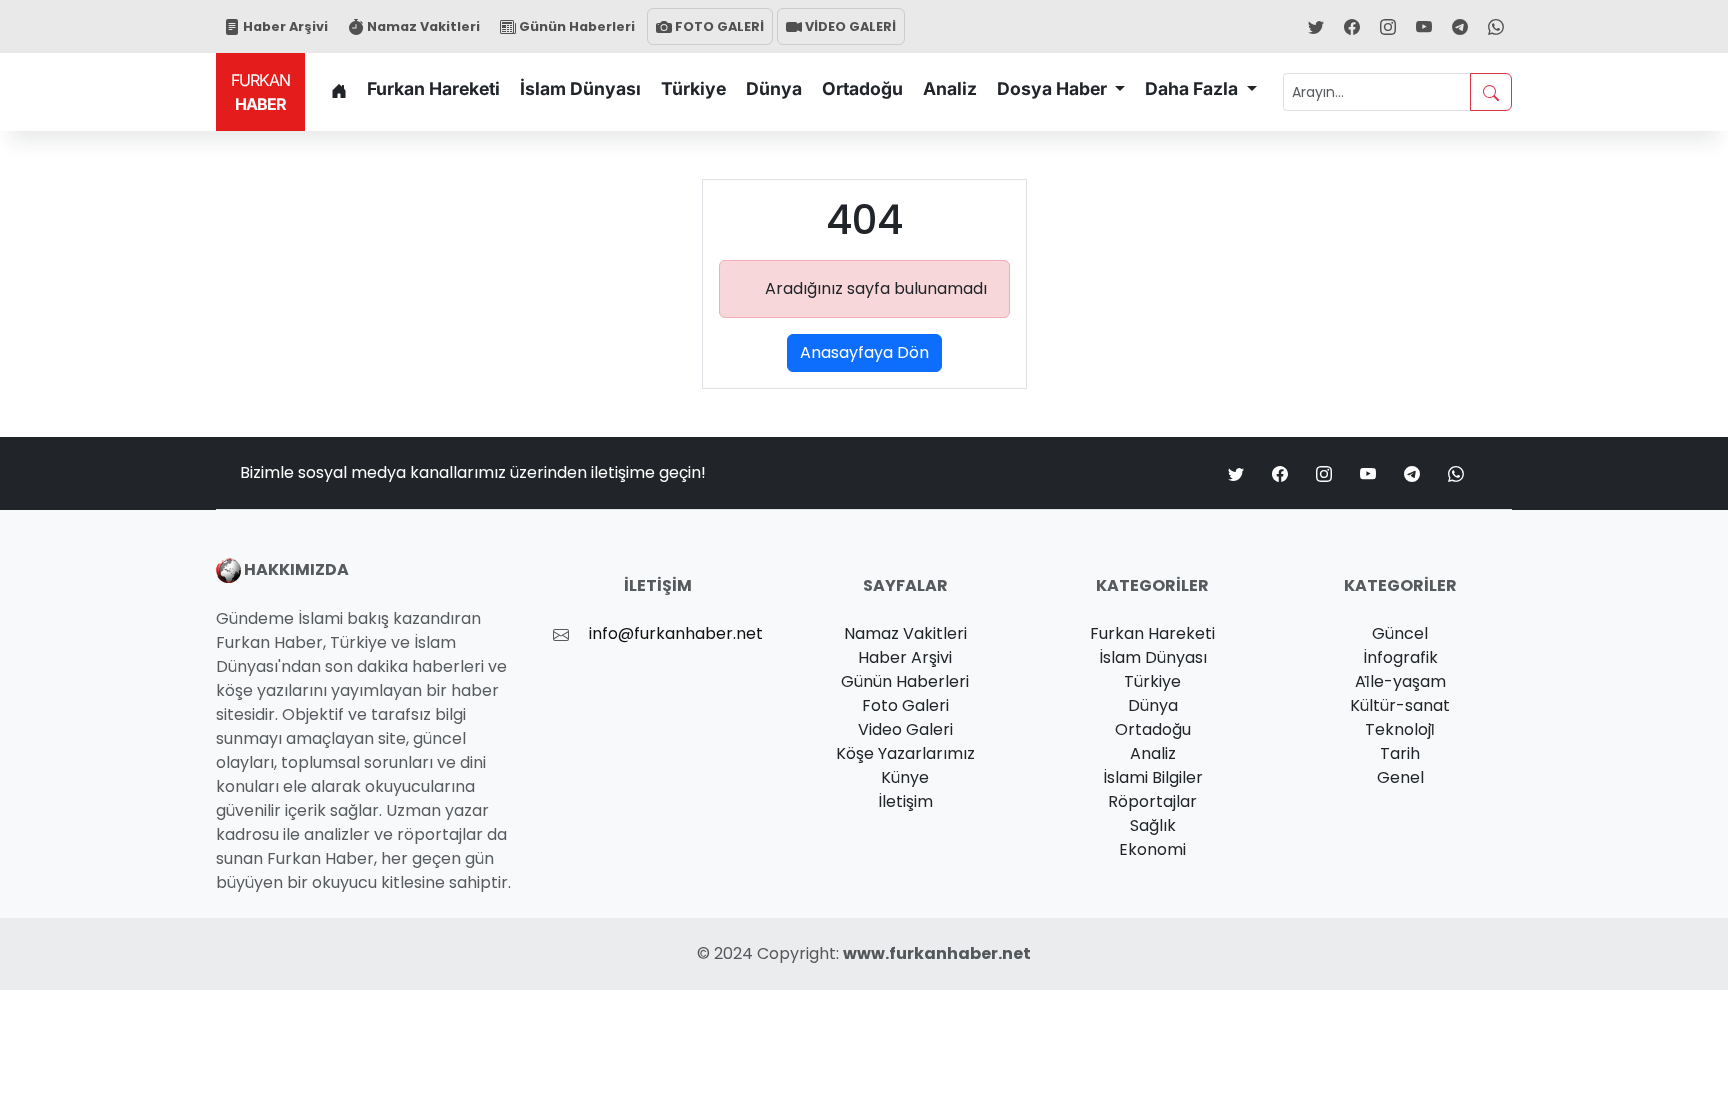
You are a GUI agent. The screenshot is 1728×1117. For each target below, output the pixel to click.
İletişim (905, 801)
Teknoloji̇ (1400, 729)
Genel (1400, 777)
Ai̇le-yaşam (1400, 681)
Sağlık (1153, 825)
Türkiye (693, 88)
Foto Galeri (905, 705)
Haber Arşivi (284, 26)
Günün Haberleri (575, 26)
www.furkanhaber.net (937, 953)
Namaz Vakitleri (422, 26)
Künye (905, 777)
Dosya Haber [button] (1054, 88)
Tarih (1400, 753)
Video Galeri (905, 729)
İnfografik (1400, 657)
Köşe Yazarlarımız (905, 753)
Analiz (950, 88)
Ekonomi (1152, 849)
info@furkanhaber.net (676, 633)
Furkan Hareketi (433, 88)
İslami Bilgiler (1153, 777)
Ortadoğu (862, 88)
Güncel (1400, 633)
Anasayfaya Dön (864, 352)
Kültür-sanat (1400, 705)
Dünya (774, 88)
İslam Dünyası (580, 88)
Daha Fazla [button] (1193, 88)
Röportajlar (1152, 801)
